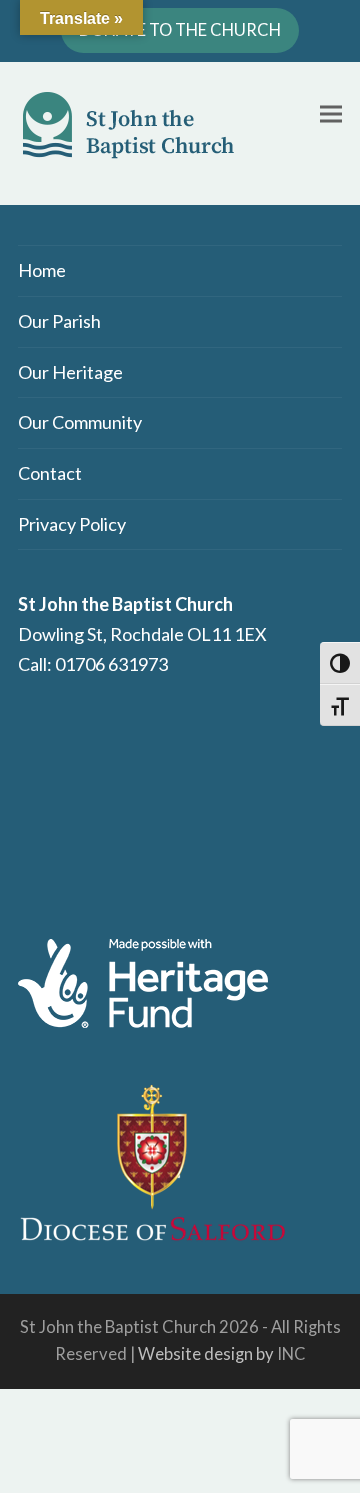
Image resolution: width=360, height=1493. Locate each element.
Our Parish (59, 321)
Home (42, 270)
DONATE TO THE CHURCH (180, 30)
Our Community (80, 422)
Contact (50, 473)
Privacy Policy (72, 524)
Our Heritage (70, 372)
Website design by (206, 1354)
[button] (331, 113)
